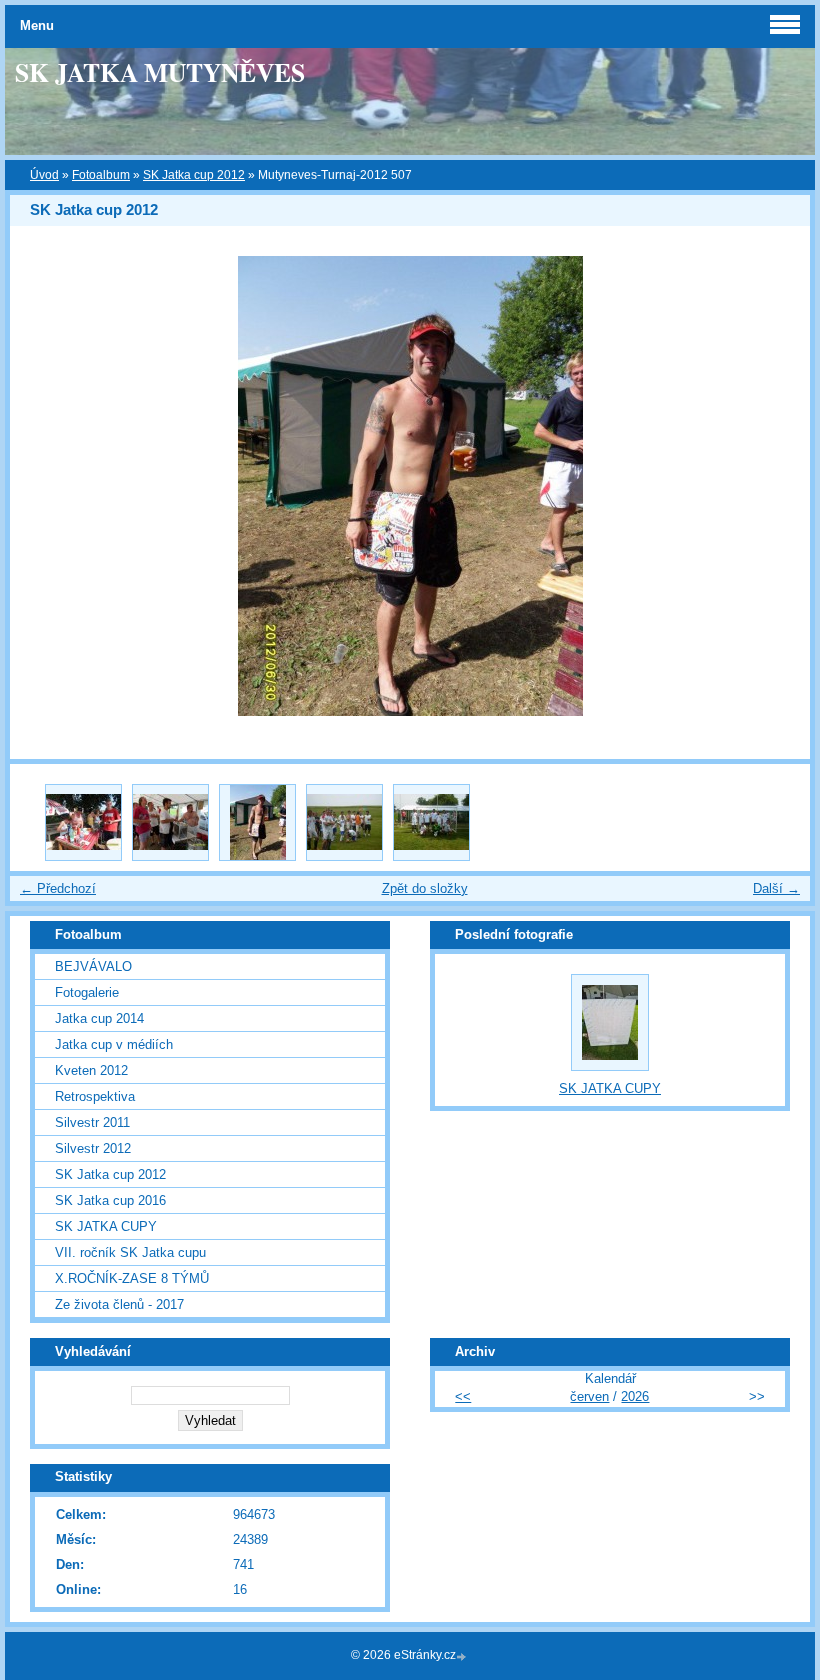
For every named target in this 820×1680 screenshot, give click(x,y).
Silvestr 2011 (92, 1122)
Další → (776, 888)
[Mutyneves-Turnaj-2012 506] (170, 822)
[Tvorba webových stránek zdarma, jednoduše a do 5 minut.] (463, 1656)
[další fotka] (777, 486)
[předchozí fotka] (42, 486)
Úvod (44, 175)
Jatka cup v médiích (114, 1044)
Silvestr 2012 (93, 1148)
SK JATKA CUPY (106, 1226)
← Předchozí (58, 888)
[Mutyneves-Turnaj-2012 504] (83, 822)
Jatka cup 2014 (99, 1018)
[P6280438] (344, 822)
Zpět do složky (425, 888)
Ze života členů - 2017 (119, 1304)
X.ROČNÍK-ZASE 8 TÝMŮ (132, 1278)
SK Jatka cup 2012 (194, 175)
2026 (635, 1396)
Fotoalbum (101, 175)
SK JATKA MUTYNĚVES (160, 72)
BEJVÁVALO (93, 966)
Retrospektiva (95, 1096)
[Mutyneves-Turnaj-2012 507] (257, 822)
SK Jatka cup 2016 (110, 1200)
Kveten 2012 (91, 1070)
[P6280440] (431, 822)
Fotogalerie (87, 992)
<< (463, 1396)
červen (589, 1396)
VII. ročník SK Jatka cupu (130, 1252)
